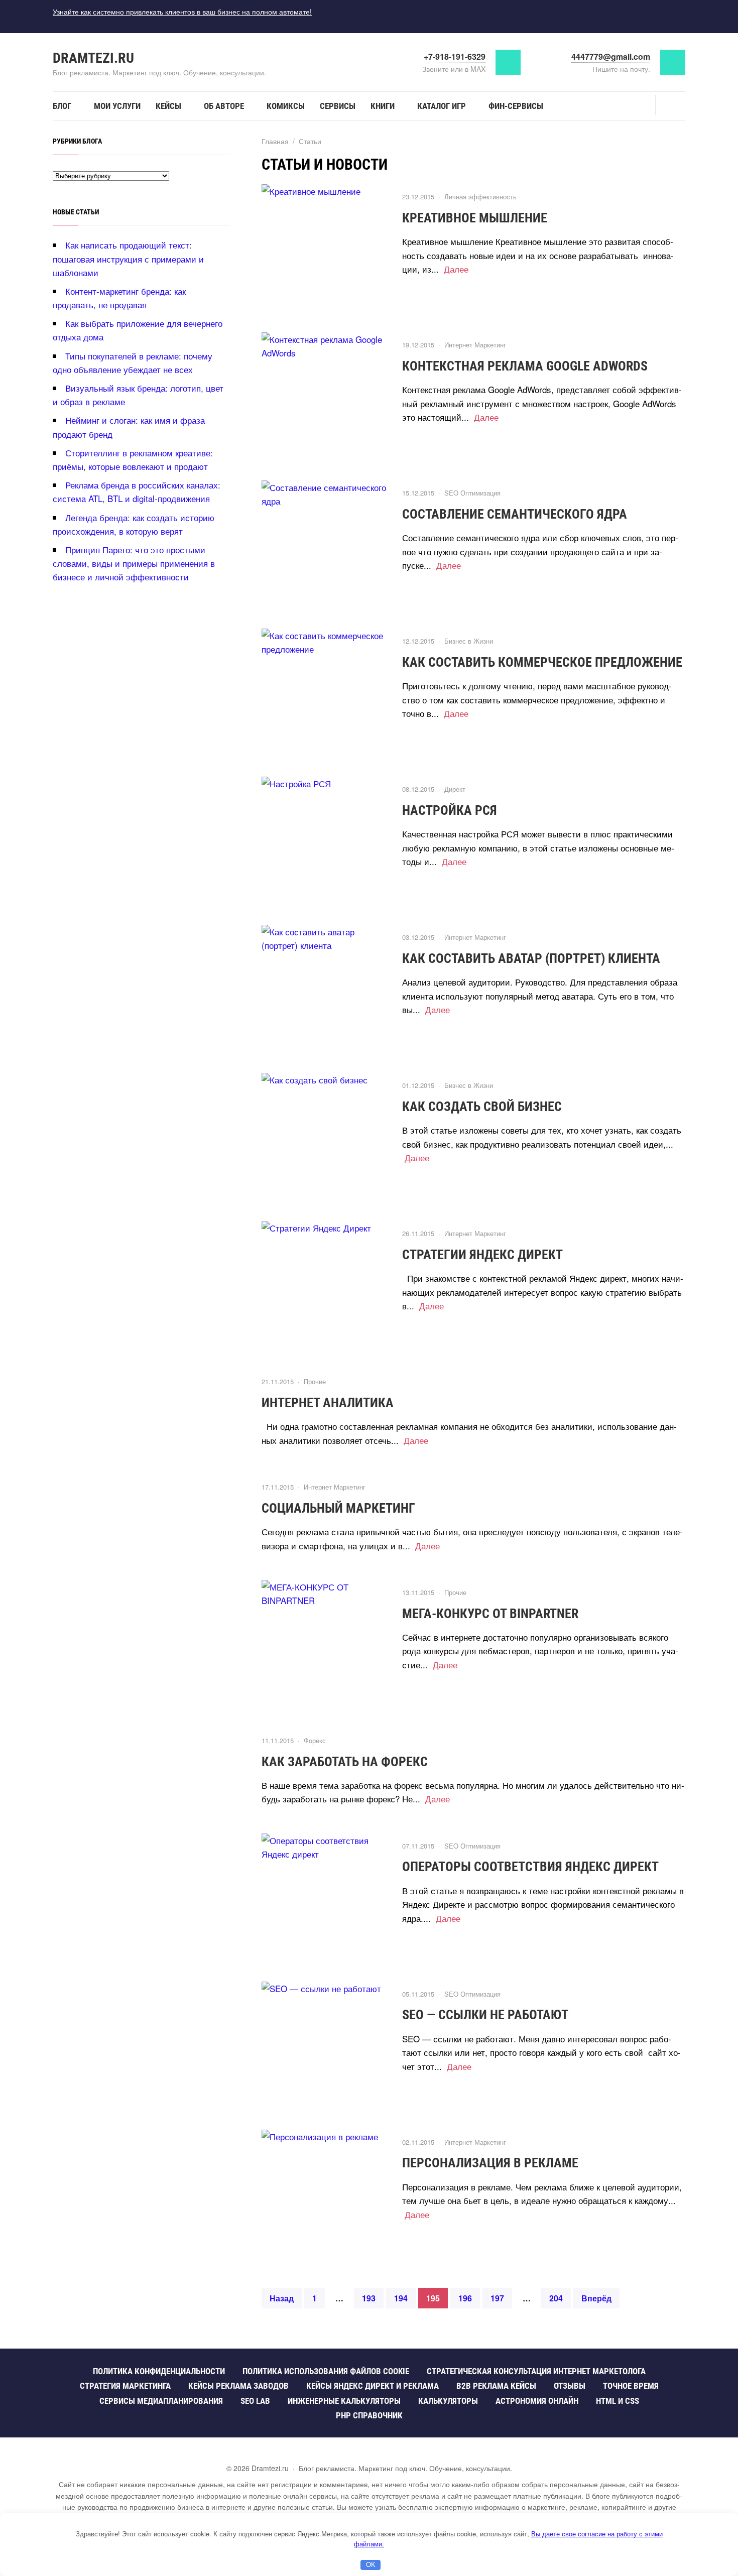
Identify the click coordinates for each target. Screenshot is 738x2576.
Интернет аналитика (328, 1403)
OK (371, 2565)
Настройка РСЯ (450, 810)
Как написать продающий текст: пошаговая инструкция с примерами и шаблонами (128, 258)
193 (369, 2298)
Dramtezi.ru (93, 58)
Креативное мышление (475, 218)
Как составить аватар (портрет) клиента (531, 958)
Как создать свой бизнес (482, 1107)
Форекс (315, 1740)
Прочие (315, 1381)
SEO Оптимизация (472, 493)
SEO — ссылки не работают (485, 2015)
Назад (282, 2298)
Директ (455, 789)
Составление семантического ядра (515, 514)
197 (497, 2298)
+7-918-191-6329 (455, 56)
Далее (456, 269)
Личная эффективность (480, 197)
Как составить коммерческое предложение (542, 662)
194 (401, 2298)
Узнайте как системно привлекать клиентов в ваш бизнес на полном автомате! (182, 12)
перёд (596, 2298)
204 (556, 2298)
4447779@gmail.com (611, 56)
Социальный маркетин (338, 1508)
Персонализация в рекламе (490, 2163)
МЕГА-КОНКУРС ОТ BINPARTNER (490, 1614)
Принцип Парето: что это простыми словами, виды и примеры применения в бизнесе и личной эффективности (134, 563)
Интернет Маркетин (475, 345)
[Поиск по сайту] (670, 105)
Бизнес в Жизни (469, 641)
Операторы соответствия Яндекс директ (530, 1867)
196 (465, 2298)
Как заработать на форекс (345, 1762)
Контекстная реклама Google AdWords (525, 366)
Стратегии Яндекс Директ (482, 1255)
